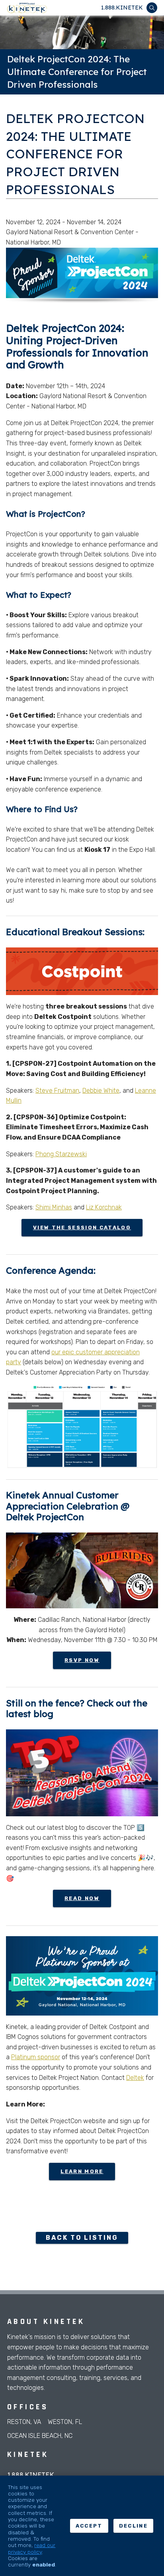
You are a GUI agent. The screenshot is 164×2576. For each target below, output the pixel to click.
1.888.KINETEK (122, 8)
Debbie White (101, 1091)
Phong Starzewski (61, 1154)
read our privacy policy (32, 2548)
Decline (133, 2526)
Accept (89, 2526)
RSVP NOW (82, 1660)
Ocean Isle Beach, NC (40, 2436)
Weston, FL (65, 2422)
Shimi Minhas (54, 1207)
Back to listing (82, 2238)
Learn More (82, 2171)
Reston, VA (24, 2422)
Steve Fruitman (57, 1091)
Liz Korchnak (104, 1207)
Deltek (135, 2078)
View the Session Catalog (82, 1227)
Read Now (82, 1898)
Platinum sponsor (36, 2057)
